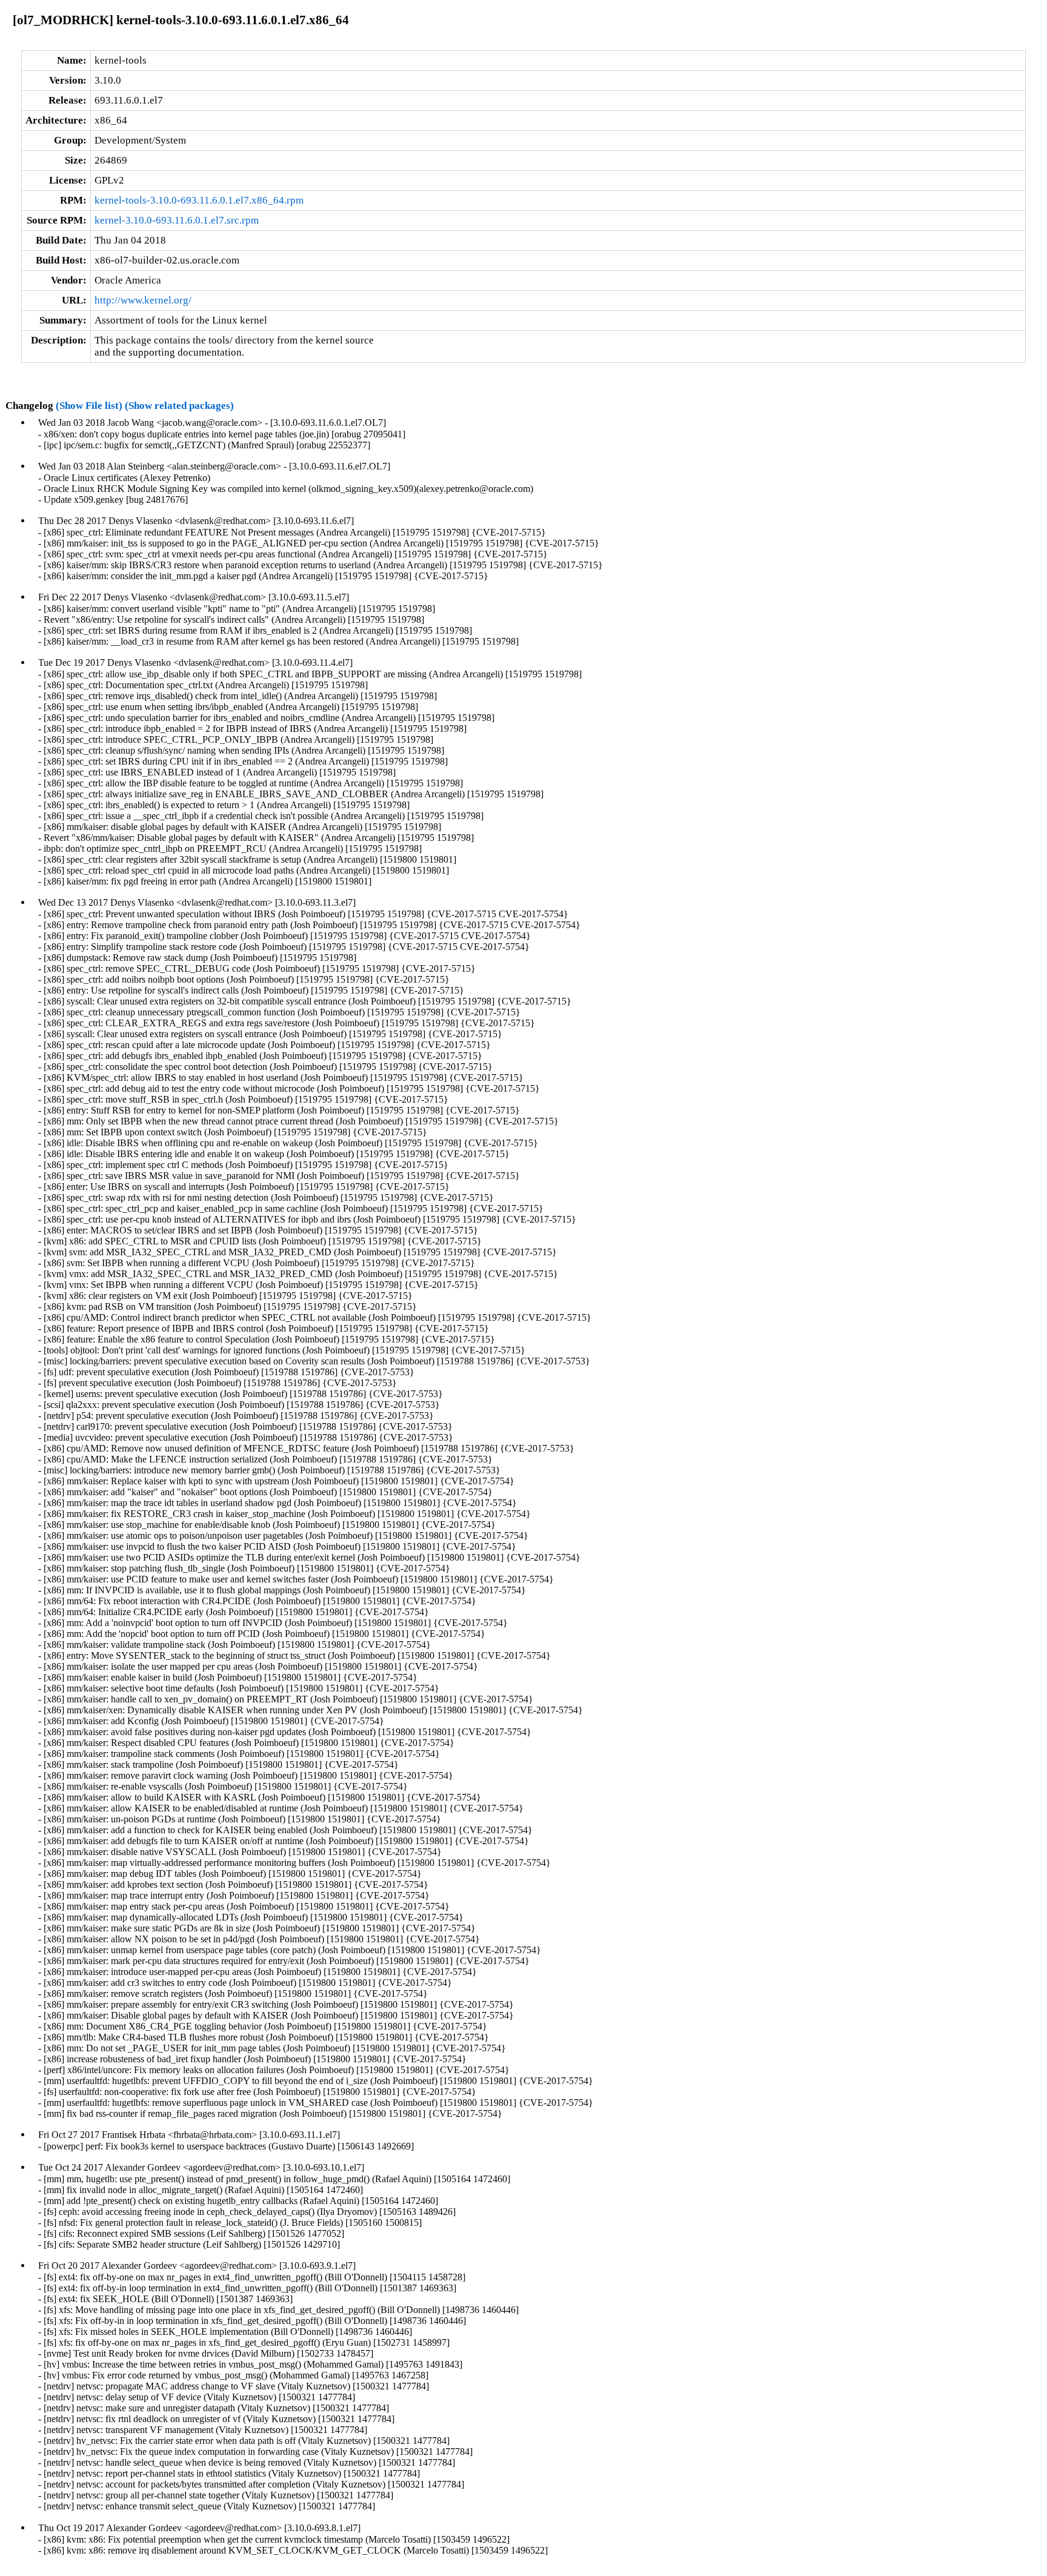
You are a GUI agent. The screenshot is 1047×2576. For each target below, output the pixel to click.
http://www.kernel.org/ (143, 300)
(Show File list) (89, 406)
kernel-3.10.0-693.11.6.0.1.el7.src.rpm (177, 220)
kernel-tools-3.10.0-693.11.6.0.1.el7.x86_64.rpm (199, 200)
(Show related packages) (179, 406)
